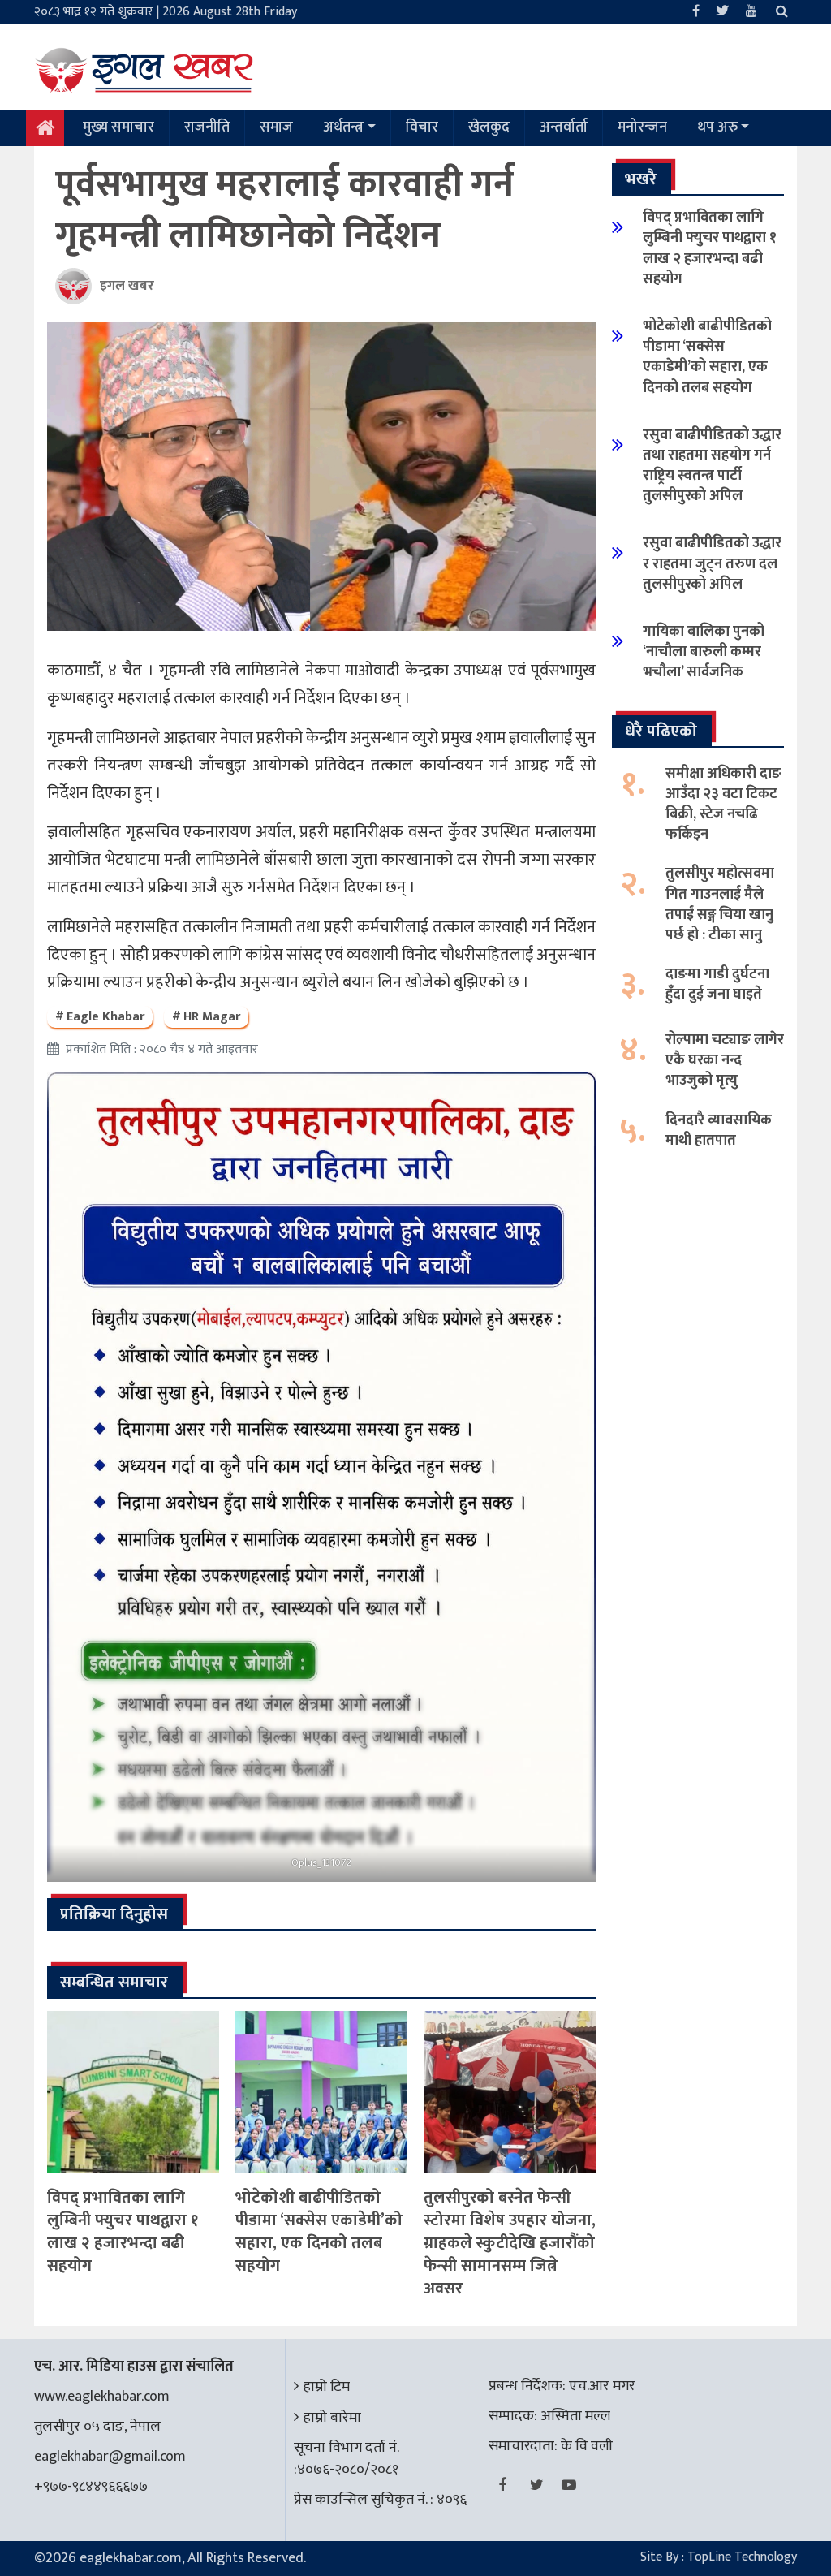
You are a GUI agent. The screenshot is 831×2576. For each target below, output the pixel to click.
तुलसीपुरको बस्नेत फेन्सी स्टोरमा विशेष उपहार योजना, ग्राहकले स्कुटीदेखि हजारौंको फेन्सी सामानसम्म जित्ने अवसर (510, 2243)
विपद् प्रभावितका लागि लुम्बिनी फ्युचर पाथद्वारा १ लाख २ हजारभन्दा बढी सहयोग (123, 2232)
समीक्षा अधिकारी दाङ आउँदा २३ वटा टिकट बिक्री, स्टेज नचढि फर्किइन (723, 805)
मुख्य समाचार (118, 127)
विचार (422, 127)
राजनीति (207, 127)
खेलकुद (489, 127)
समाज (276, 127)
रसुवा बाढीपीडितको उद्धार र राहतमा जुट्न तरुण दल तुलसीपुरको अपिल (712, 563)
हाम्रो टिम (327, 2387)
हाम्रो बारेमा (332, 2418)
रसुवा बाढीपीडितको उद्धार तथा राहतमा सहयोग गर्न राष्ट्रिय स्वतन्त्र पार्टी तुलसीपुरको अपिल (712, 466)
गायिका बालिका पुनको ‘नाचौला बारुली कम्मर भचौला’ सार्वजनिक (704, 652)
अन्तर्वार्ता (564, 127)
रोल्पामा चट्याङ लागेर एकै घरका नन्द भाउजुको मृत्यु (725, 1060)
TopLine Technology (742, 2557)
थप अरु (717, 127)
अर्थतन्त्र (343, 127)
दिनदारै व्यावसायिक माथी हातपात (719, 1131)
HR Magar (212, 1017)
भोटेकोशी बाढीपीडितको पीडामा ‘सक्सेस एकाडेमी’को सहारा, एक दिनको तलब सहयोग (319, 2232)
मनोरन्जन (642, 127)
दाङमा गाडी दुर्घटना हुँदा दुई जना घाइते (717, 984)
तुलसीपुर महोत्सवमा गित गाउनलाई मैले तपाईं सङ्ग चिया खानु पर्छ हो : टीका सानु (720, 904)
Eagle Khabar (105, 1017)
